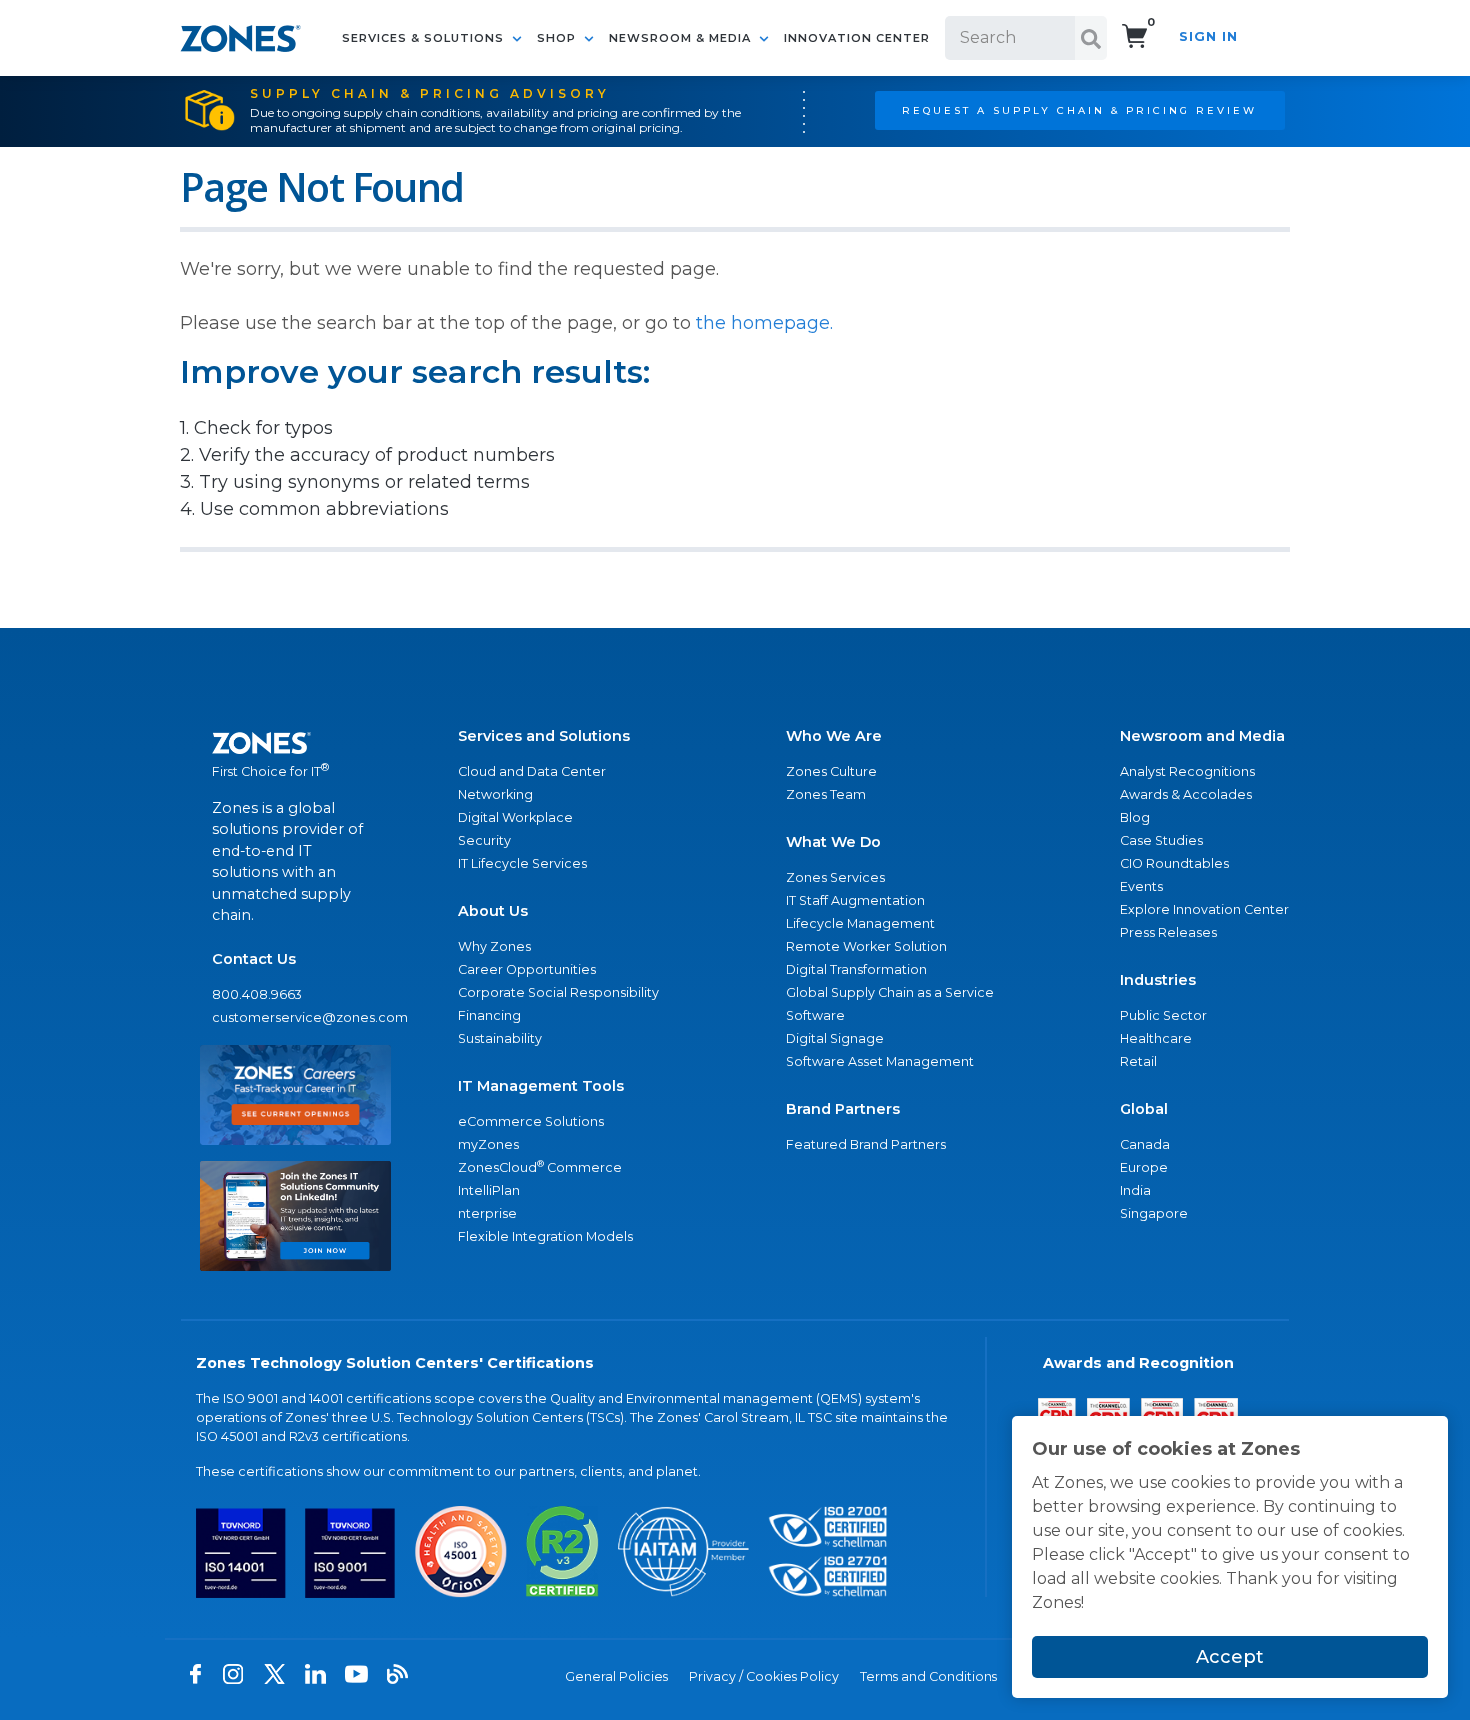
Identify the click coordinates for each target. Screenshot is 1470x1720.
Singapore (1154, 1213)
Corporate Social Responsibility (558, 992)
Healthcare (1156, 1038)
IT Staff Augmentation (855, 900)
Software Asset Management (880, 1061)
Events (1141, 886)
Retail (1138, 1061)
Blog (1135, 817)
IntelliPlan (489, 1190)
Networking (495, 794)
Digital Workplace (515, 817)
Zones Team (826, 794)
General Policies (616, 1676)
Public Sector (1163, 1015)
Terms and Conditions (928, 1676)
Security (484, 840)
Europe (1144, 1167)
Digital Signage (835, 1038)
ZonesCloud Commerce (540, 1166)
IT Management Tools (541, 1086)
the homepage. (764, 323)
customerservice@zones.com (295, 1017)
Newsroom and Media (1202, 736)
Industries (1158, 980)
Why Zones (494, 946)
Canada (1145, 1144)
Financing (489, 1015)
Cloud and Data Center (532, 771)
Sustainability (500, 1038)
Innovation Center (857, 38)
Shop (558, 38)
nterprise (487, 1213)
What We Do (833, 842)
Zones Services (835, 877)
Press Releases (1168, 932)
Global (1144, 1109)
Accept (1230, 1657)
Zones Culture (831, 771)
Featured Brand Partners (866, 1144)
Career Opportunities (527, 969)
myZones (488, 1144)
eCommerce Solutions (531, 1121)
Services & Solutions (425, 38)
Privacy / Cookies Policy (764, 1676)
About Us (493, 911)
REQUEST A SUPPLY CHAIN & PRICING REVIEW (1079, 110)
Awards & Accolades (1186, 794)
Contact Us (254, 959)
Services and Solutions (544, 736)
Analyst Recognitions (1187, 771)
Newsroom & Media (682, 38)
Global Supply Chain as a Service (890, 992)
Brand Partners (843, 1109)
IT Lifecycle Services (522, 863)
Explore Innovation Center (1204, 909)
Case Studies (1161, 840)
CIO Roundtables (1174, 863)
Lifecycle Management (860, 923)
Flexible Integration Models (545, 1236)
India (1135, 1190)
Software (815, 1015)
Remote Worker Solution (866, 946)
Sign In (1208, 36)
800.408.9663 (257, 994)
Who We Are (834, 736)
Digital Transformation (856, 969)
